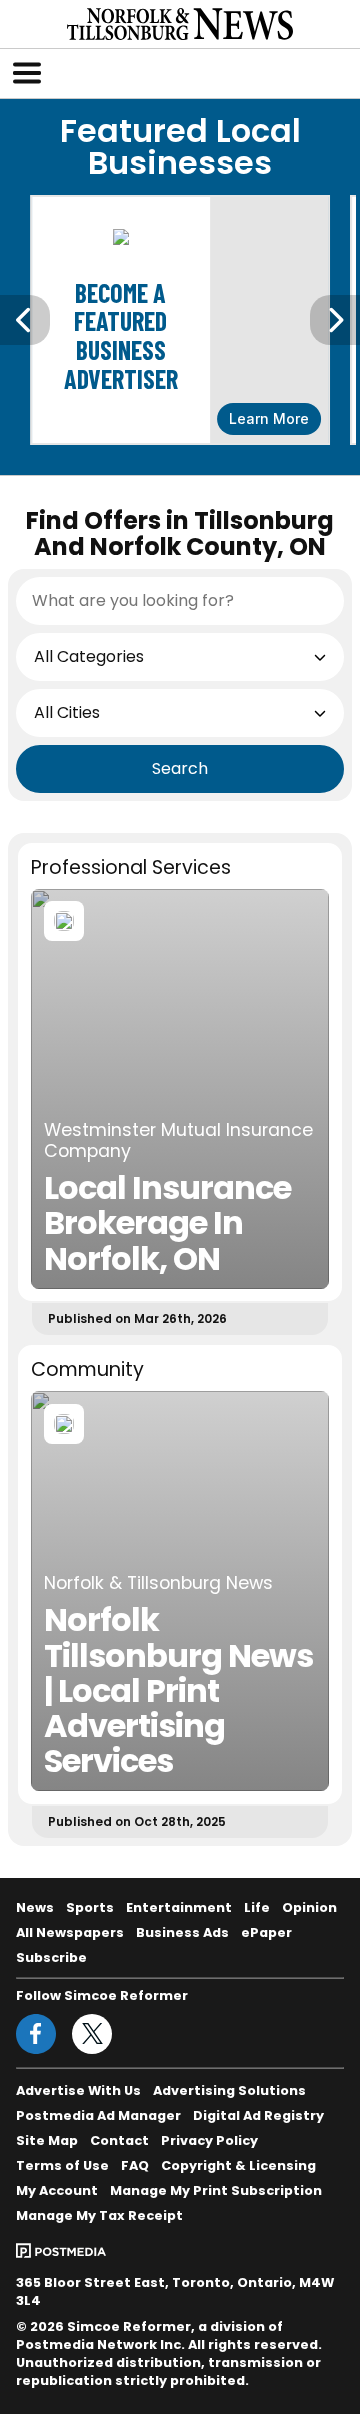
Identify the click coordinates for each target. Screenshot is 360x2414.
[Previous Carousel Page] (25, 320)
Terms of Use (62, 2165)
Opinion (309, 1907)
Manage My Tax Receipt (99, 2215)
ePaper (266, 1932)
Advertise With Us (78, 2090)
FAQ (135, 2165)
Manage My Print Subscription (216, 2190)
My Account (57, 2190)
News (35, 1907)
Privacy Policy (209, 2140)
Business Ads (182, 1932)
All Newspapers (70, 1932)
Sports (90, 1907)
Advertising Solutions (229, 2090)
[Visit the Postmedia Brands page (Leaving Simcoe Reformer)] (61, 2249)
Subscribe (51, 1957)
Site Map (47, 2140)
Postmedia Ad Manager (98, 2115)
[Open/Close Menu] (27, 73)
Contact (119, 2140)
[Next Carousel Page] (335, 320)
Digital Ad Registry (258, 2115)
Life (257, 1907)
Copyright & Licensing (238, 2165)
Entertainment (179, 1907)
